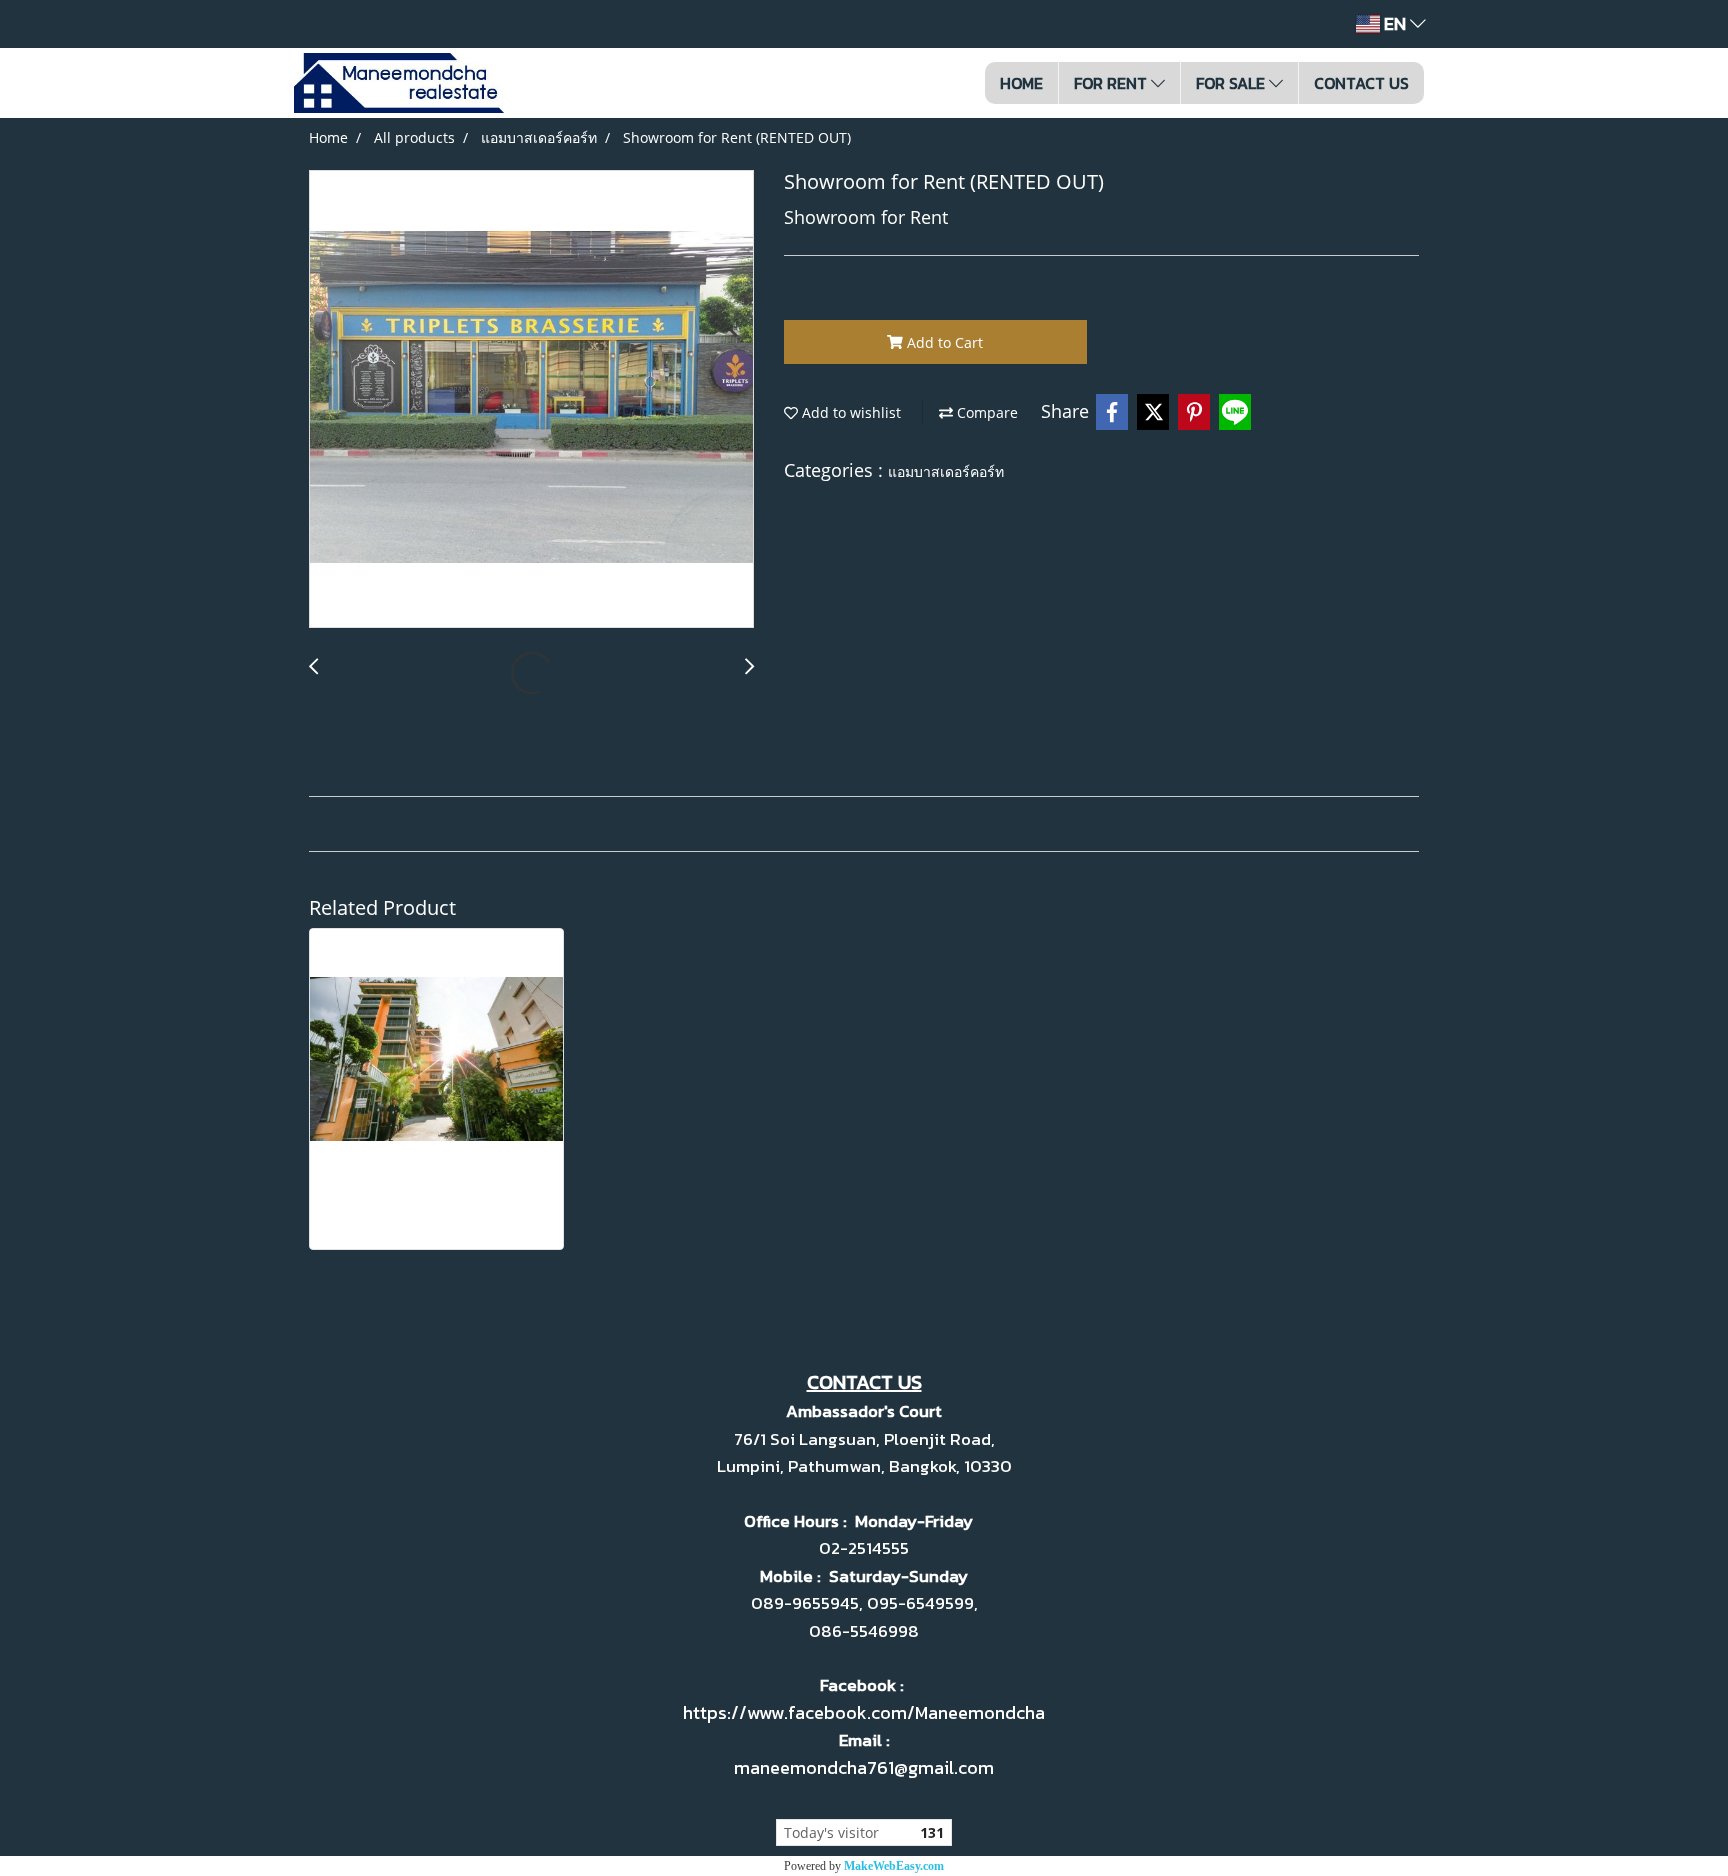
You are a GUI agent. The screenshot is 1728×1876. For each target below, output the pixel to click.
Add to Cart (943, 342)
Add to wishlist (849, 412)
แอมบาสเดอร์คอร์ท (946, 471)
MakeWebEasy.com (894, 1866)
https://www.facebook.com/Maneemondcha (864, 1712)
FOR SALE (1232, 83)
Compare (985, 412)
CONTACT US (1361, 83)
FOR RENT (1112, 83)
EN (1395, 23)
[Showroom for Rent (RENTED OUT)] (531, 400)
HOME (1021, 83)
